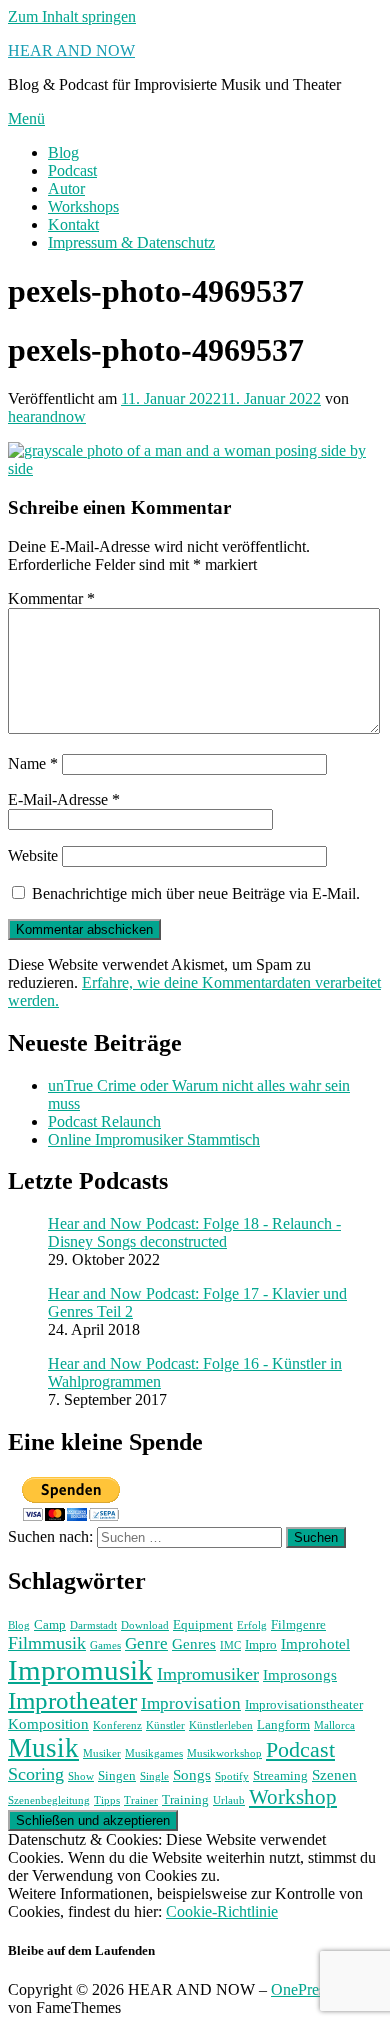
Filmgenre (298, 1624)
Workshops (83, 206)
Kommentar (51, 598)
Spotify (232, 1776)
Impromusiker (208, 1674)
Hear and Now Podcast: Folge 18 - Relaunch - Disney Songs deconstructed (194, 1232)
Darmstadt (93, 1625)
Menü (26, 118)
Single (154, 1776)
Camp (50, 1624)
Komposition (48, 1723)
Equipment (203, 1624)
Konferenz (117, 1725)
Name (33, 763)
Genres (194, 1643)
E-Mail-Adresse (64, 799)
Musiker (102, 1753)
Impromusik (80, 1670)
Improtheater (72, 1700)
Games (105, 1645)
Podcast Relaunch (104, 1121)
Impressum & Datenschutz (131, 242)
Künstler (165, 1725)
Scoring (36, 1774)
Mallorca (334, 1725)
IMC (230, 1645)
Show (81, 1776)
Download (145, 1625)
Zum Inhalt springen (72, 16)
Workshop (293, 1797)
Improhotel (315, 1643)
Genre (146, 1643)
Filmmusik (47, 1643)
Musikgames (154, 1753)
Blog (63, 152)
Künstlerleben (221, 1725)
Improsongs (300, 1674)
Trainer (141, 1800)
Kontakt (73, 224)
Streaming (280, 1775)
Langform (283, 1724)
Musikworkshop (224, 1753)
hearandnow (47, 416)
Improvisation (191, 1703)
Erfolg (252, 1625)
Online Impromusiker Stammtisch (154, 1139)
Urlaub (229, 1800)
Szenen (334, 1774)
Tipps (107, 1800)
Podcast (72, 170)
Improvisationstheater (304, 1704)
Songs (192, 1774)
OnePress (301, 1989)
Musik (43, 1748)
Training (185, 1799)
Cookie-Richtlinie (222, 1911)
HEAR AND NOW (71, 50)
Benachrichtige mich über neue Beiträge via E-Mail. (196, 893)
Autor (66, 188)
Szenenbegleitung (49, 1800)
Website (33, 855)
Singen (117, 1775)
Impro (261, 1644)
